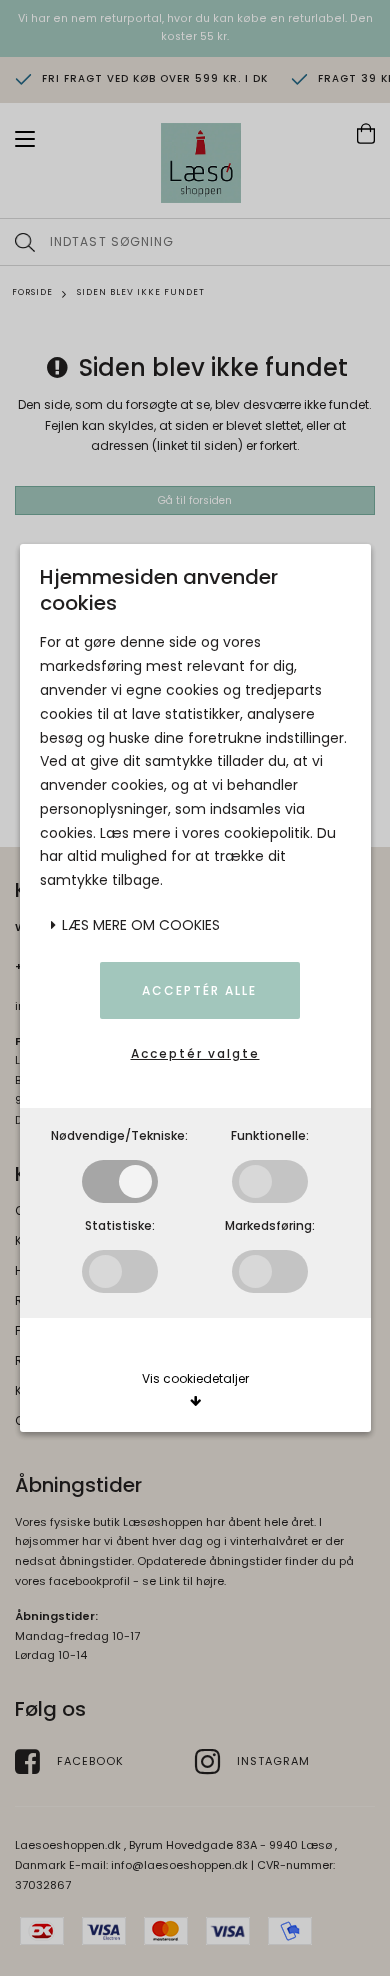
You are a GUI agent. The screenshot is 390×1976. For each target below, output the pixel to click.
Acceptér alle (199, 990)
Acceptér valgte (195, 1053)
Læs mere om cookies (139, 925)
